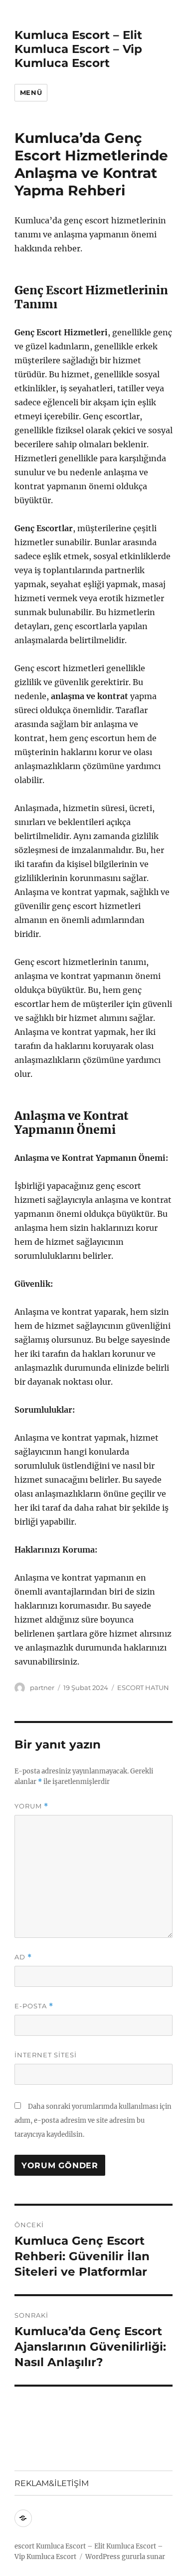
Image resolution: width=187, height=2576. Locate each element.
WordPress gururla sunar (125, 2557)
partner (42, 1688)
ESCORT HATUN (143, 1688)
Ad (23, 1957)
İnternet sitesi (46, 2055)
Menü (31, 92)
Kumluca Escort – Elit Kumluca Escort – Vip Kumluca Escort (78, 49)
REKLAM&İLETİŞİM (52, 2483)
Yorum (31, 1806)
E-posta (34, 2006)
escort (24, 2546)
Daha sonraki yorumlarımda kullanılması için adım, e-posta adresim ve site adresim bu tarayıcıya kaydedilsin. (93, 2121)
